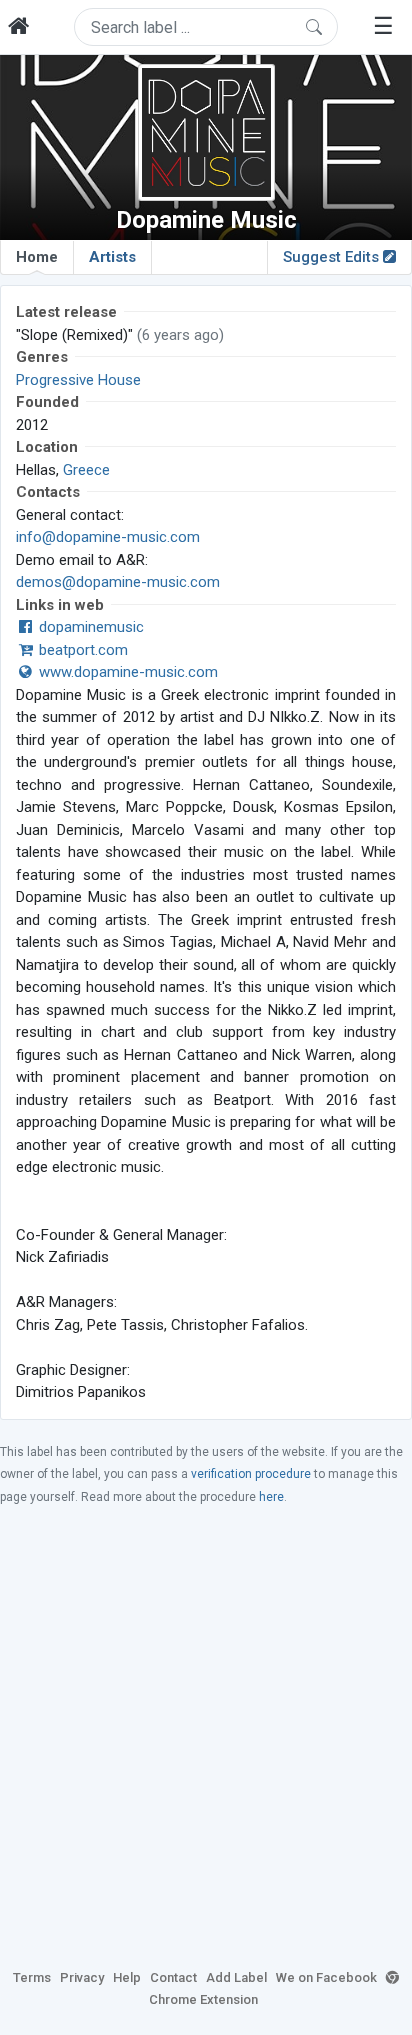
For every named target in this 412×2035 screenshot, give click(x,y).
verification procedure (251, 1474)
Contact (173, 1977)
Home (37, 257)
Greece (86, 470)
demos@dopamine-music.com (118, 582)
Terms (32, 1977)
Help (127, 1977)
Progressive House (78, 380)
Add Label (236, 1977)
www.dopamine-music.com (126, 672)
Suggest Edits (333, 257)
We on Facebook (326, 1977)
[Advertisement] (206, 1736)
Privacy (82, 1977)
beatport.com (81, 650)
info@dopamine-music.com (108, 537)
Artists (112, 257)
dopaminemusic (89, 627)
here (271, 1497)
